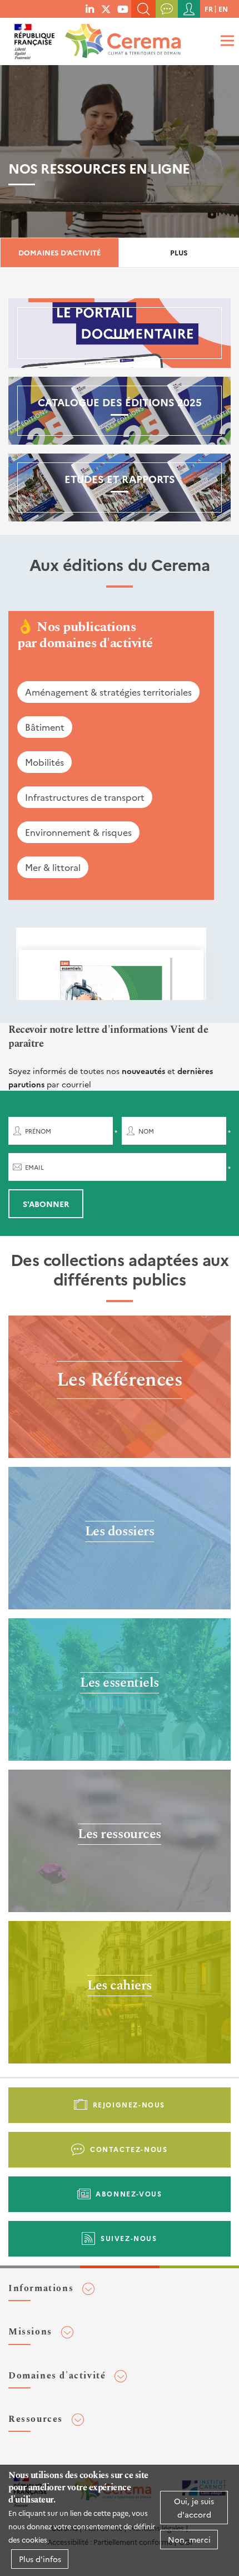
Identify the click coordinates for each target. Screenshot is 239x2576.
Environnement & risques (78, 832)
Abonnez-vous (129, 2193)
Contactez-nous (129, 2149)
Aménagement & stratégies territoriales (108, 692)
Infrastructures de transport (85, 797)
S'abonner (46, 1204)
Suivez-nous (129, 2238)
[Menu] (226, 40)
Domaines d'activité (59, 252)
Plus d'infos (40, 2559)
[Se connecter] (189, 9)
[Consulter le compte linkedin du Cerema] (90, 8)
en (223, 9)
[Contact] (167, 9)
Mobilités (44, 762)
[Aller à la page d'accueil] (121, 38)
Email (34, 1167)
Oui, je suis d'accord (194, 2508)
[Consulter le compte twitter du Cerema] (106, 8)
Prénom (38, 1131)
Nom (146, 1131)
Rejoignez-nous (129, 2104)
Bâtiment (45, 727)
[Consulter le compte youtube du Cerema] (123, 8)
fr (209, 9)
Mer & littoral (53, 867)
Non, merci (189, 2539)
